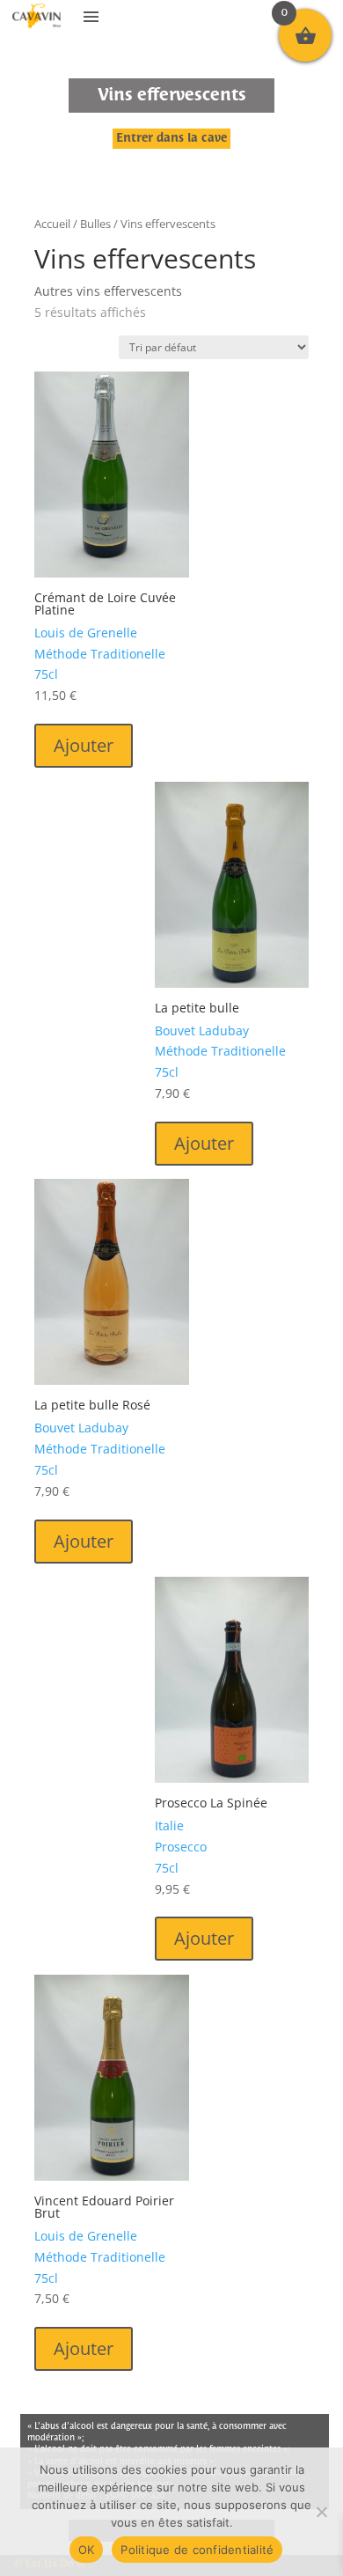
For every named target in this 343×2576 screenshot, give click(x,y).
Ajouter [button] (84, 745)
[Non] (321, 2512)
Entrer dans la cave (171, 139)
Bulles (95, 224)
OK (87, 2550)
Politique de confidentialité (197, 2550)
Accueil (52, 224)
